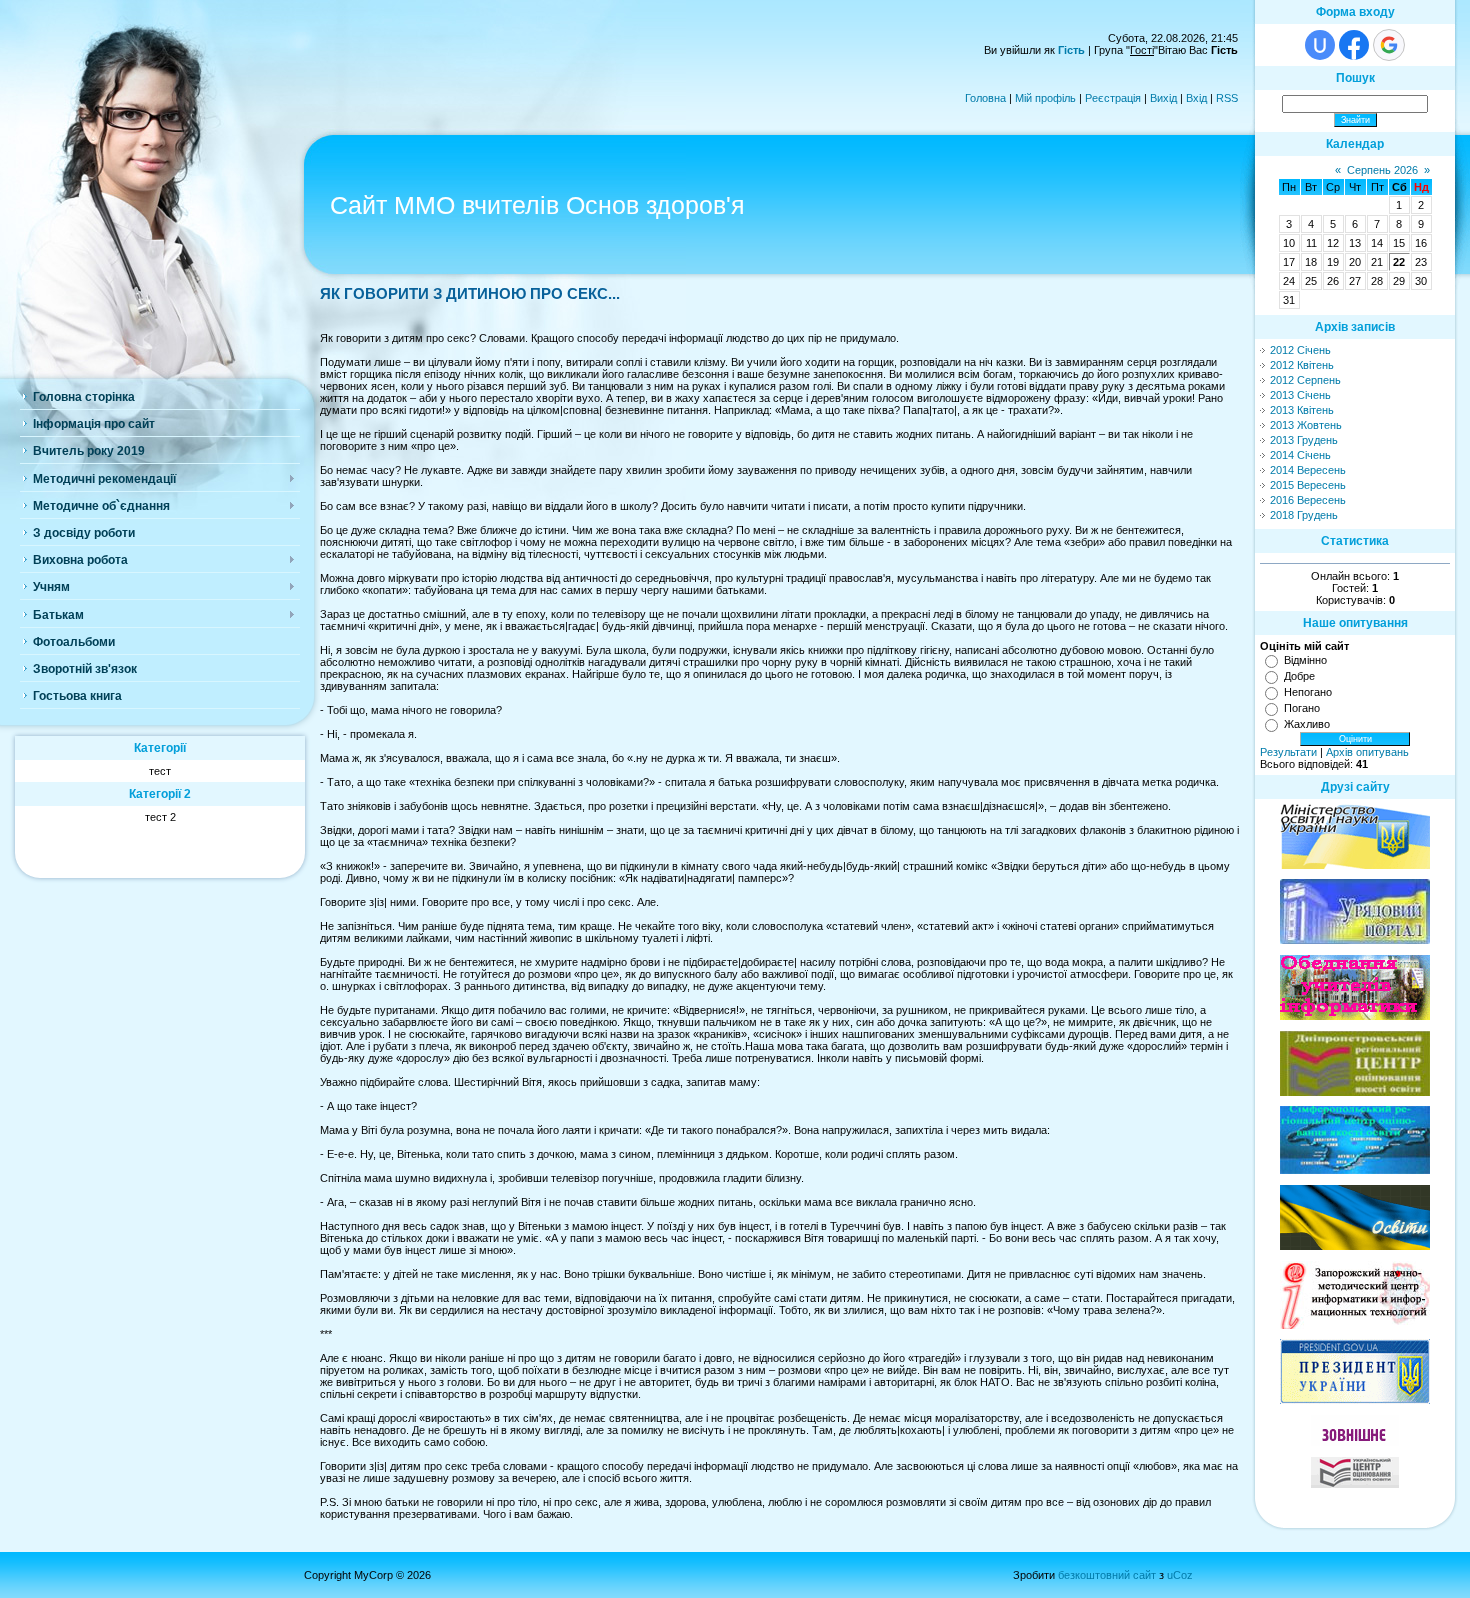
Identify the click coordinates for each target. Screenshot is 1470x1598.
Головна (985, 98)
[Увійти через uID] (1320, 45)
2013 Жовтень (1306, 425)
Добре (1299, 676)
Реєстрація (1113, 98)
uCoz (1180, 1575)
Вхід (1196, 98)
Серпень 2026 (1382, 170)
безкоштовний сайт (1107, 1575)
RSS (1227, 98)
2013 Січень (1300, 395)
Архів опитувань (1367, 752)
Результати (1288, 752)
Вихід (1163, 98)
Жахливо (1307, 724)
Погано (1302, 708)
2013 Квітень (1302, 410)
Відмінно (1305, 660)
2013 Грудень (1304, 440)
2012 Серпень (1305, 380)
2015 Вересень (1308, 485)
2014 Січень (1300, 455)
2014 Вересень (1308, 470)
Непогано (1308, 692)
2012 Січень (1300, 350)
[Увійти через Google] (1389, 45)
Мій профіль (1045, 98)
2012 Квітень (1302, 365)
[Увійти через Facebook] (1354, 45)
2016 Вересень (1308, 500)
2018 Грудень (1304, 515)
